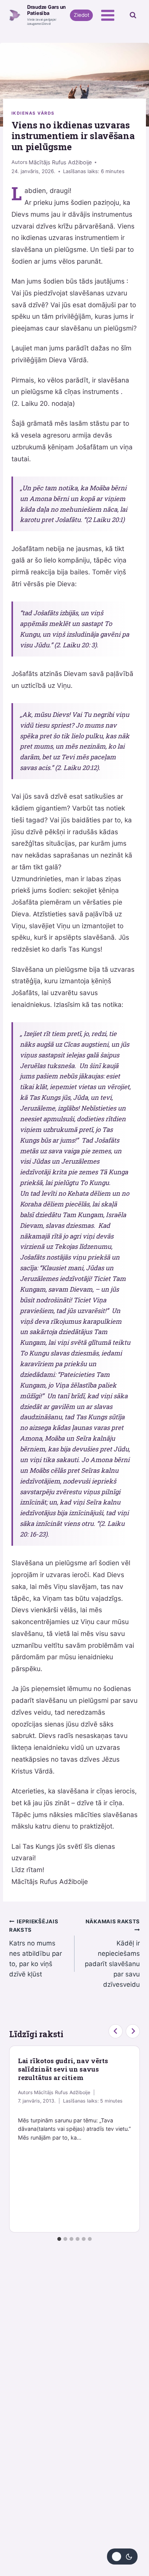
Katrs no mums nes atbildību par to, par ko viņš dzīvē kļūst (36, 1948)
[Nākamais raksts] (133, 2031)
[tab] (59, 2239)
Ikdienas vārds (33, 113)
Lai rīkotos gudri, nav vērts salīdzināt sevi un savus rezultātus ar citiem (63, 2069)
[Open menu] (108, 15)
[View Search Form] (133, 15)
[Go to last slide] (116, 2031)
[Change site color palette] (122, 2557)
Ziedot (82, 15)
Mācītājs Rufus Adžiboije (60, 162)
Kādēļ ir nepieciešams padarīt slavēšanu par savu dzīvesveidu (112, 1953)
